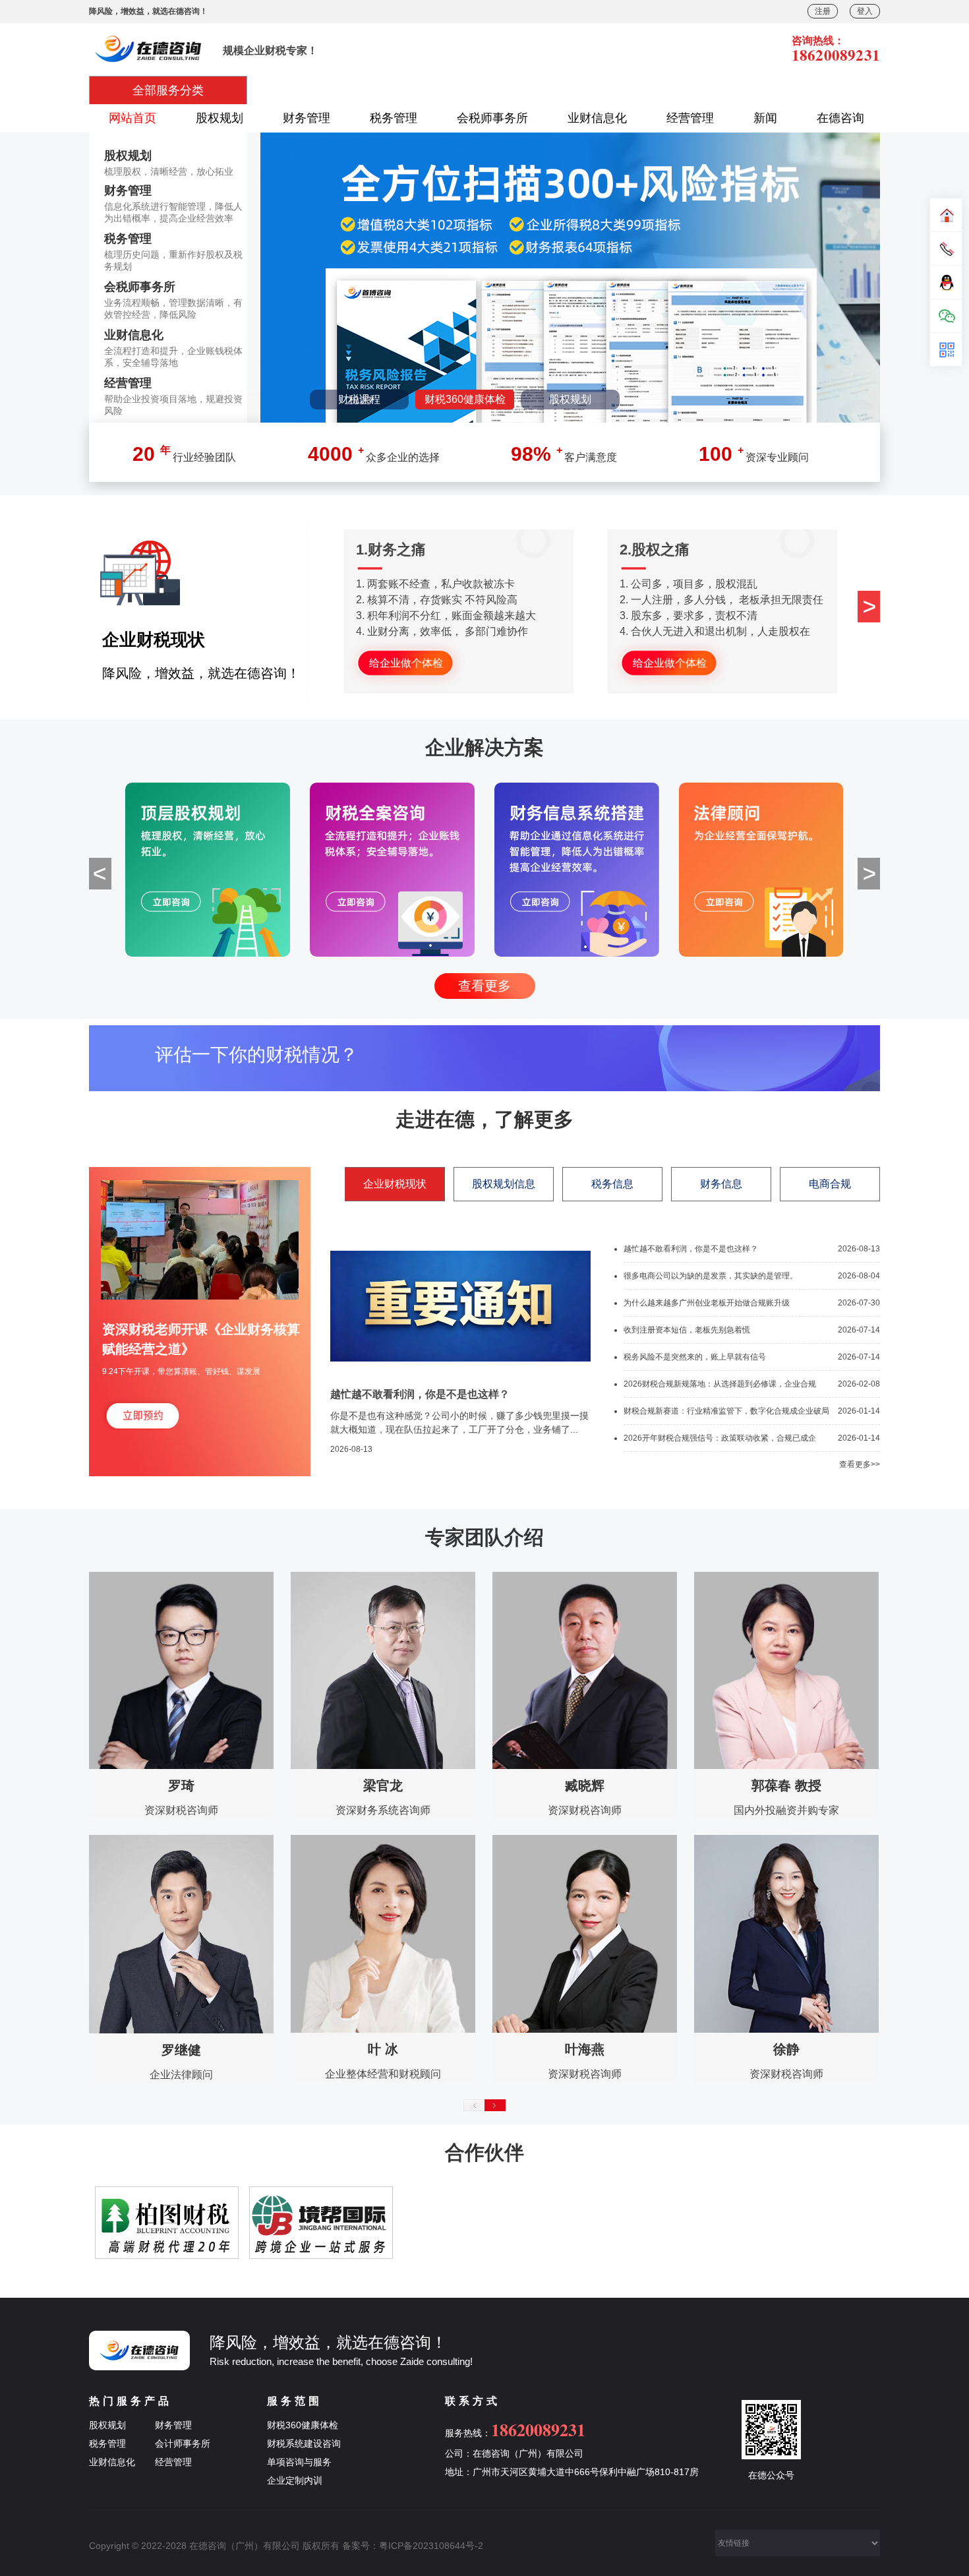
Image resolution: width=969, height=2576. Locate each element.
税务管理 (394, 118)
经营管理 (690, 118)
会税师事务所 (492, 118)
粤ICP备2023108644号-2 (431, 2546)
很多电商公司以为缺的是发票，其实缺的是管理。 (711, 1276)
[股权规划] (617, 278)
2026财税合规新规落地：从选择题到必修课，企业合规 (720, 1384)
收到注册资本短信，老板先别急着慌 (687, 1330)
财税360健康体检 (303, 2425)
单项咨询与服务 (299, 2462)
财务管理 (307, 118)
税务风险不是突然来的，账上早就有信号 (695, 1357)
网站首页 (132, 118)
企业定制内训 (295, 2480)
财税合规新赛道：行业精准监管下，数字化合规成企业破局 (726, 1411)
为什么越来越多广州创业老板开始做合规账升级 (707, 1303)
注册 (823, 11)
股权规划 (220, 118)
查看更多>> (860, 1464)
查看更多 (484, 986)
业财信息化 (597, 118)
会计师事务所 (183, 2443)
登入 (865, 11)
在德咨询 (840, 118)
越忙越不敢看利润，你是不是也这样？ (691, 1249)
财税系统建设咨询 (304, 2443)
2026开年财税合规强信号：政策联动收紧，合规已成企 (720, 1438)
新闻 (765, 118)
